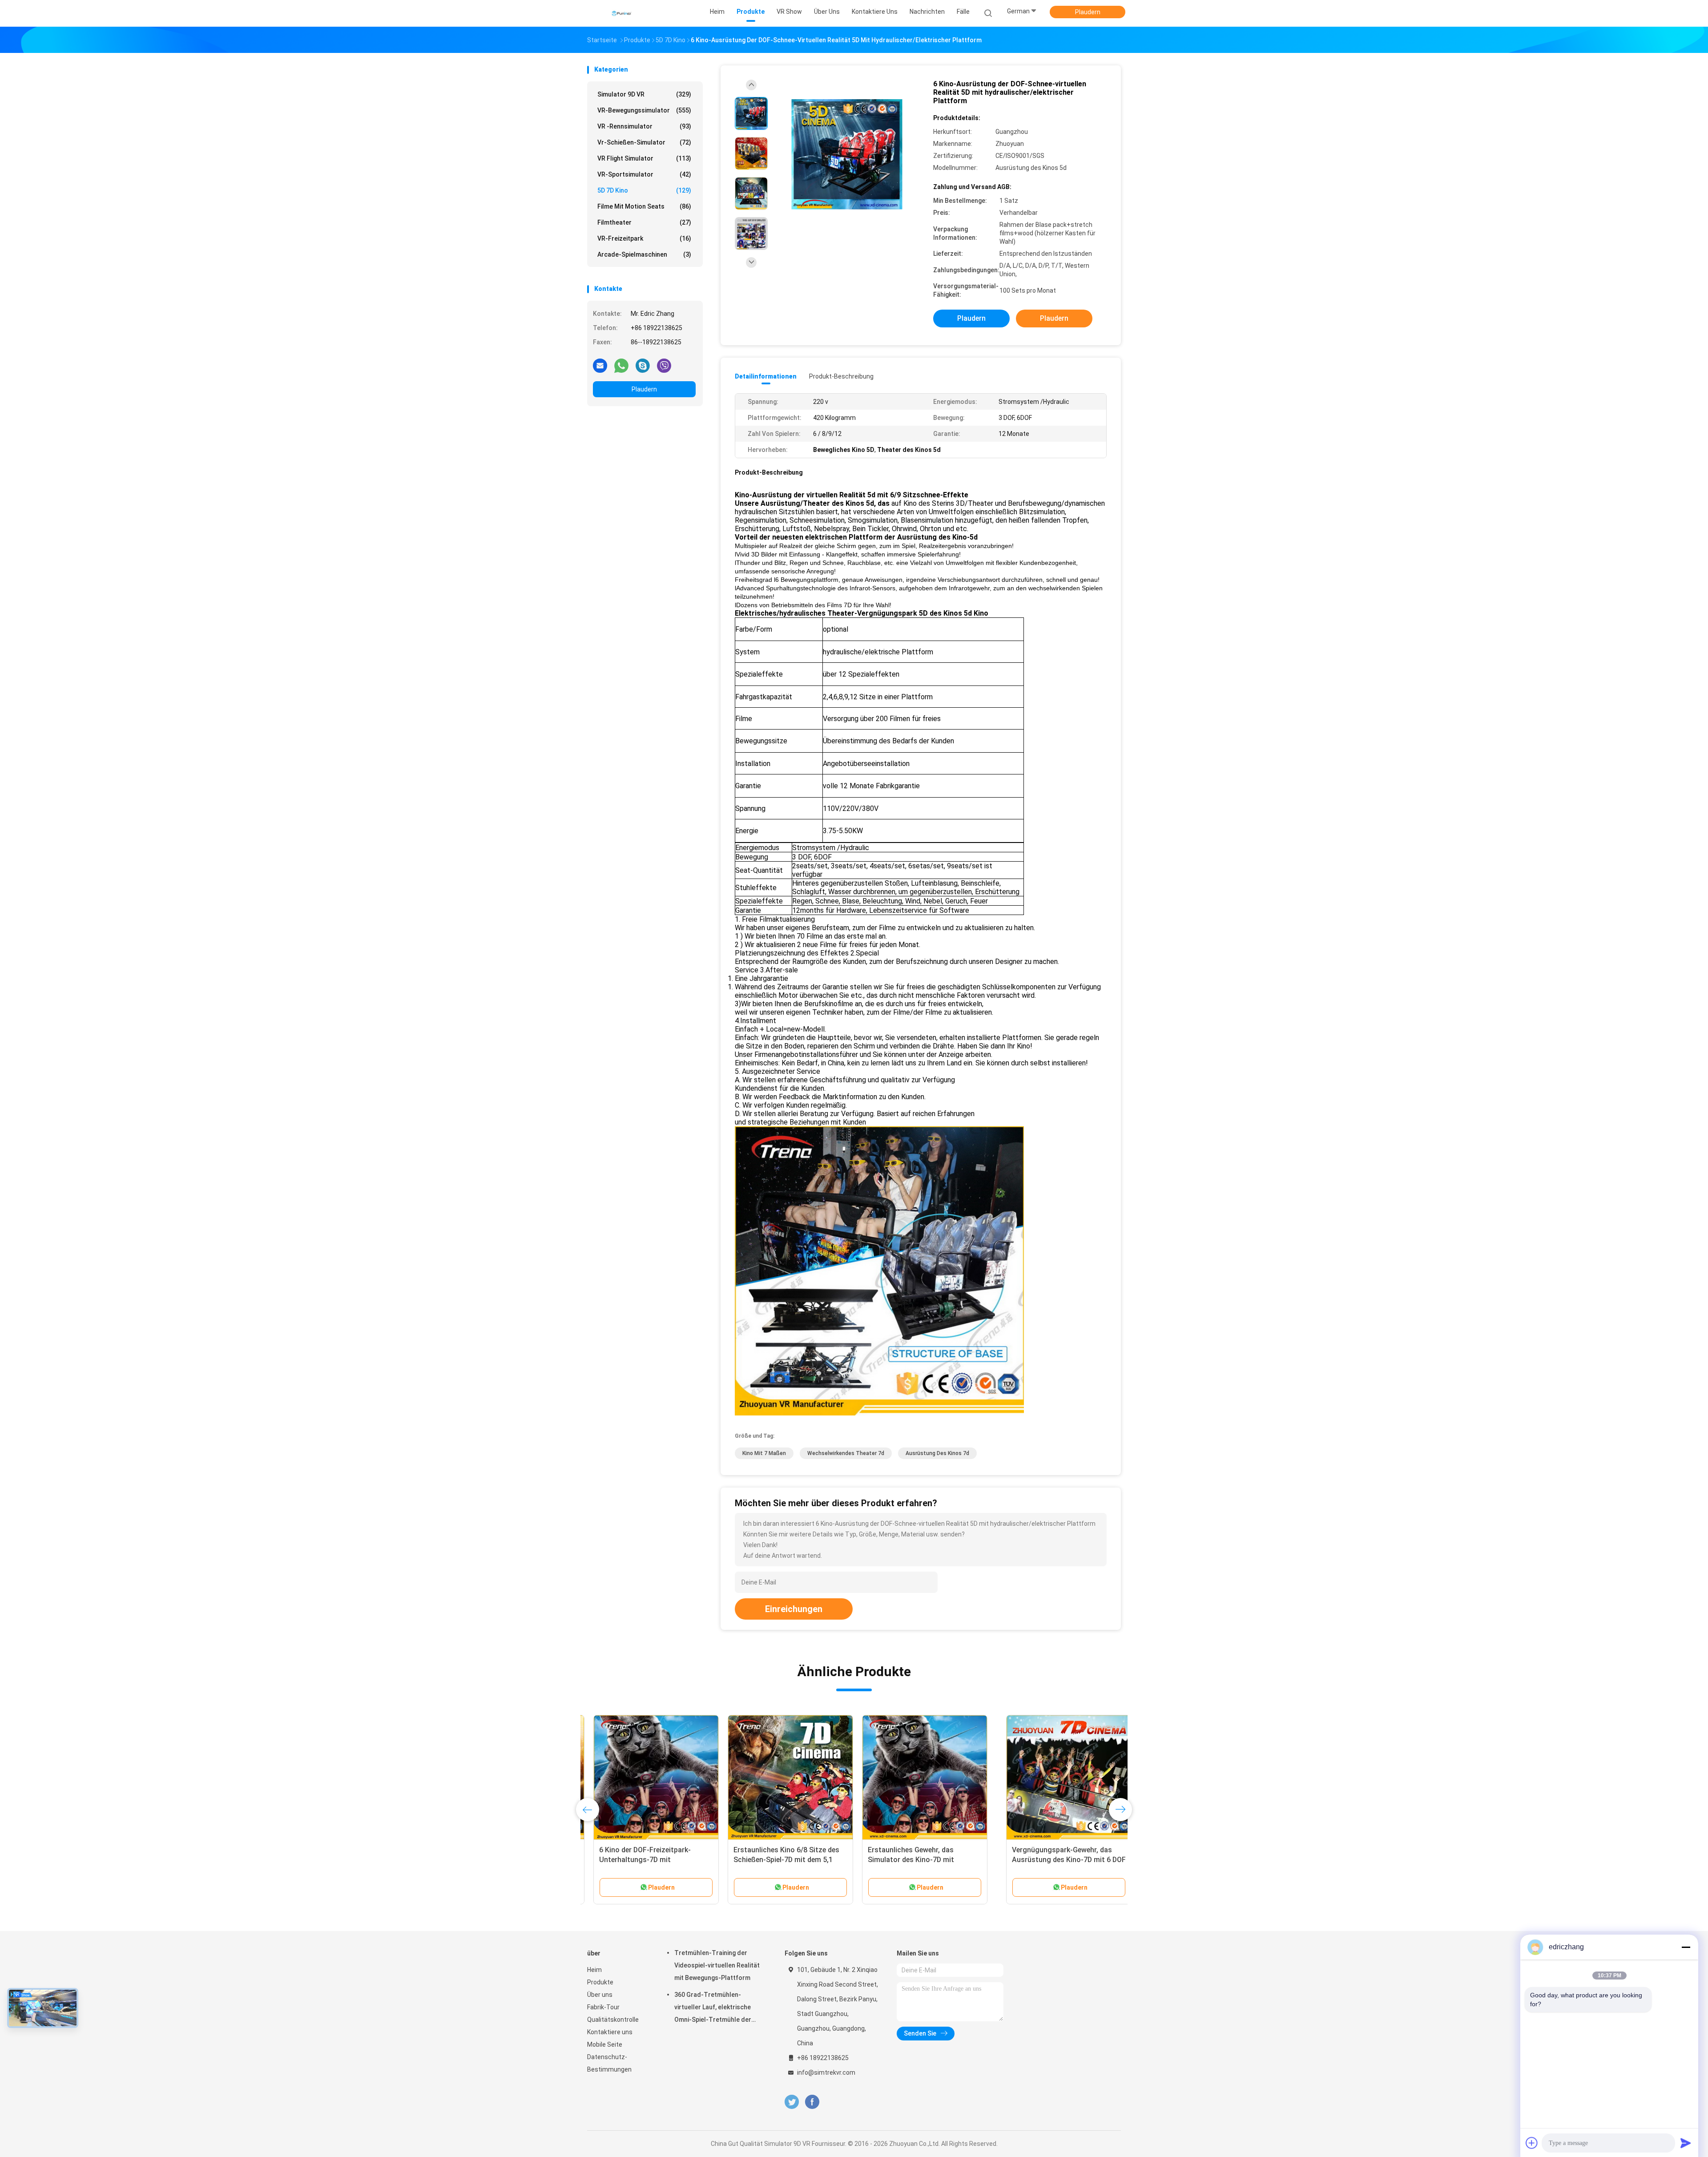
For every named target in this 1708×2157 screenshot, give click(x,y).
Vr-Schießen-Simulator (644, 142)
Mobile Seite (605, 2044)
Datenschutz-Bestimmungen (609, 2063)
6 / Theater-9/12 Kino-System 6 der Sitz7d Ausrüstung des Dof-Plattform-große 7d (779, 1860)
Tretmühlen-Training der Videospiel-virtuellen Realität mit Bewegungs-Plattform (717, 1965)
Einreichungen (794, 1609)
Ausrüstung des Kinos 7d (937, 1453)
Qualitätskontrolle (613, 2020)
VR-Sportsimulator (644, 174)
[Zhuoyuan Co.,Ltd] (622, 13)
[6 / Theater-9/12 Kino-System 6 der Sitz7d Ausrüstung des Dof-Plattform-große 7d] (784, 1778)
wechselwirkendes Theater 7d (846, 1453)
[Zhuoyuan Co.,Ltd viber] (664, 365)
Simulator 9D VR (644, 94)
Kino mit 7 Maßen (764, 1453)
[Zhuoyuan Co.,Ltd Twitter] (792, 2102)
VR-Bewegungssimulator (644, 110)
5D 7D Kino (644, 190)
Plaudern (1088, 12)
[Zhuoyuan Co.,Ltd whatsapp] (621, 365)
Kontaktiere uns (610, 2032)
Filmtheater (644, 222)
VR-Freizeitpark (644, 238)
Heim (594, 1970)
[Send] (1686, 2143)
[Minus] (1686, 1947)
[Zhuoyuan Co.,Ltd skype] (643, 365)
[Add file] (1532, 2143)
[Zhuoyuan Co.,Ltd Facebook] (812, 2102)
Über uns (600, 1995)
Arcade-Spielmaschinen (644, 254)
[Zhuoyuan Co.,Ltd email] (600, 365)
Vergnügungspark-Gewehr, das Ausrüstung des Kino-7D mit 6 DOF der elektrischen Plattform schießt (650, 1860)
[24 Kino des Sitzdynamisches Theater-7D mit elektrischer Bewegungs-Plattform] (1053, 1778)
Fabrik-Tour (603, 2007)
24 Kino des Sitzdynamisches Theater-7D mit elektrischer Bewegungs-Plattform (1044, 1860)
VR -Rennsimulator (644, 126)
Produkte (600, 1982)
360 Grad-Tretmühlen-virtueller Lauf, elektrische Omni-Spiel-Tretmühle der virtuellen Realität (713, 2008)
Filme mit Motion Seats (644, 206)
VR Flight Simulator (644, 158)
